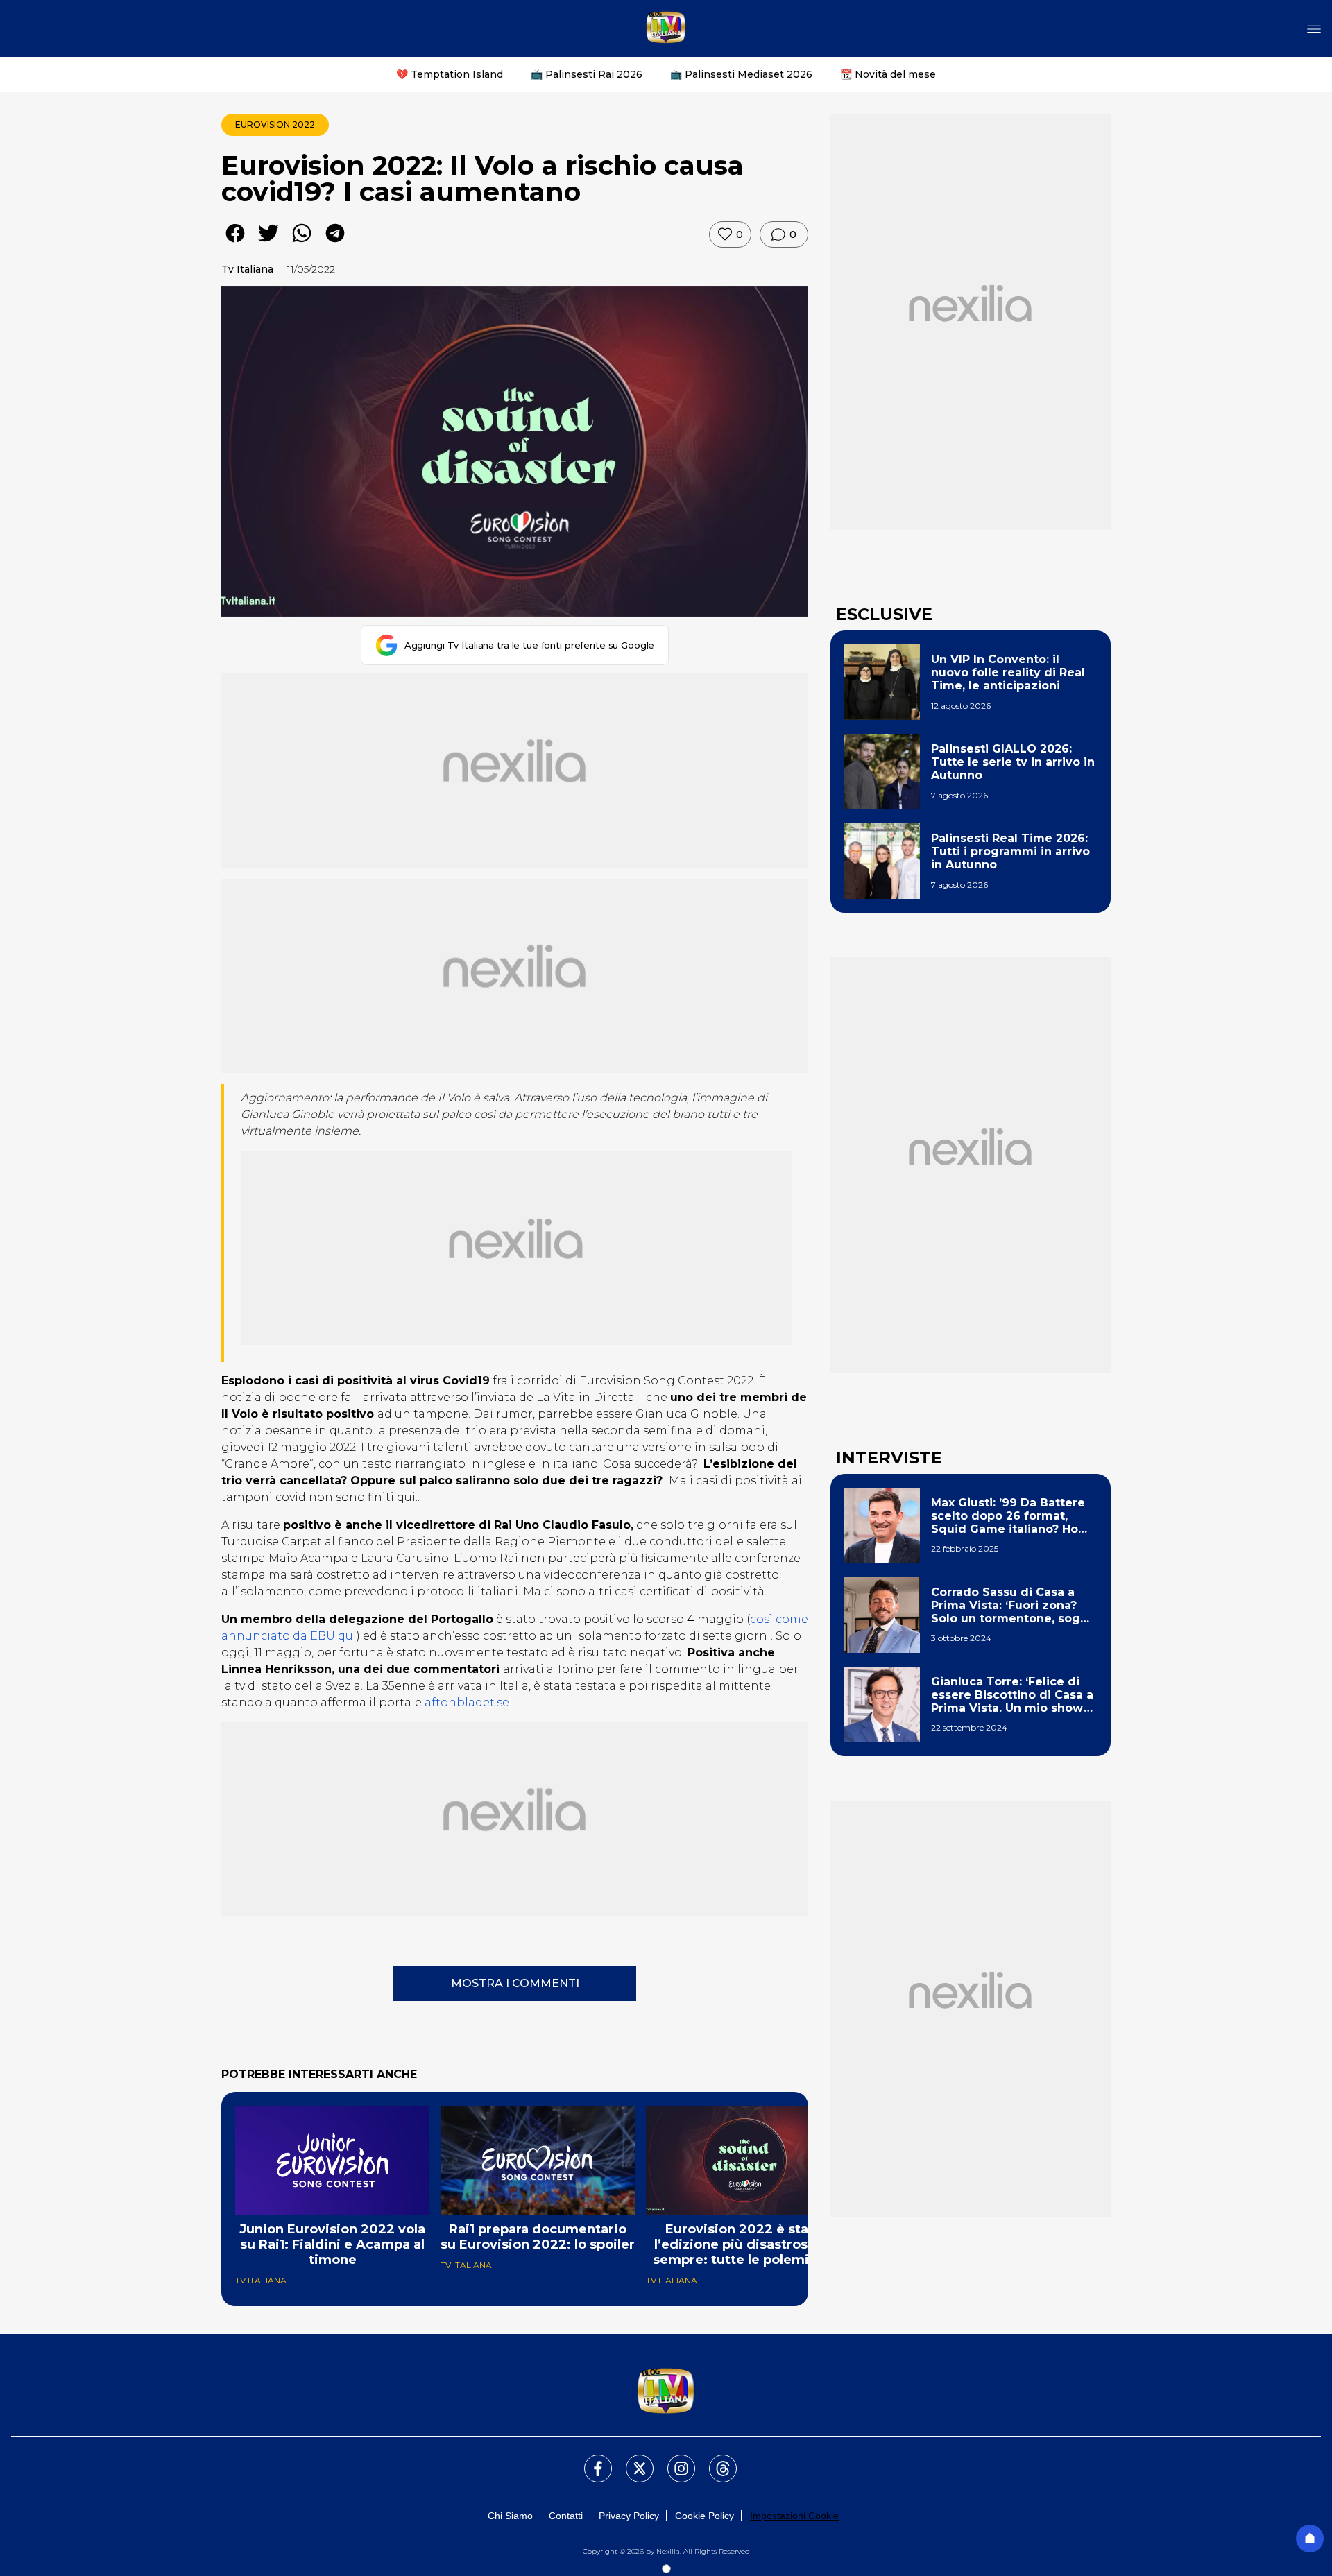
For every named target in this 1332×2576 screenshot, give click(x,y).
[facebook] (235, 243)
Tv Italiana (247, 269)
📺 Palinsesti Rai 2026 (587, 74)
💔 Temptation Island (450, 74)
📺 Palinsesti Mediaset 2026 (741, 74)
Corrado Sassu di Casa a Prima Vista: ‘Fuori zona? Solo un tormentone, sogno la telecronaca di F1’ (1013, 1606)
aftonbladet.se (466, 1702)
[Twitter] (631, 2460)
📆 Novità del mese (888, 74)
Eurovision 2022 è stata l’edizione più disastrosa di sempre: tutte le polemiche (743, 2244)
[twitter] (268, 243)
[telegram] (335, 243)
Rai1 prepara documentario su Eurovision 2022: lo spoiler (538, 2237)
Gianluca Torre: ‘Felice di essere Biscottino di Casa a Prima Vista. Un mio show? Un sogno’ (1012, 1695)
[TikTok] (715, 2460)
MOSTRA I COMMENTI (515, 1983)
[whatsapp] (302, 243)
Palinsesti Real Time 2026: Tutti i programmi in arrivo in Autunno (1010, 851)
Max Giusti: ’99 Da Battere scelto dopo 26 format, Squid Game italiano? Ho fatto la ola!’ (1008, 1516)
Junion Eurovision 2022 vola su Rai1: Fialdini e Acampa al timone (332, 2244)
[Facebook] (590, 2460)
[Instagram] (673, 2460)
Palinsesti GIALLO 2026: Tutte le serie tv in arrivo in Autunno (1013, 762)
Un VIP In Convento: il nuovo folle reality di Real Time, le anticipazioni (1008, 672)
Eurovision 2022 (275, 124)
